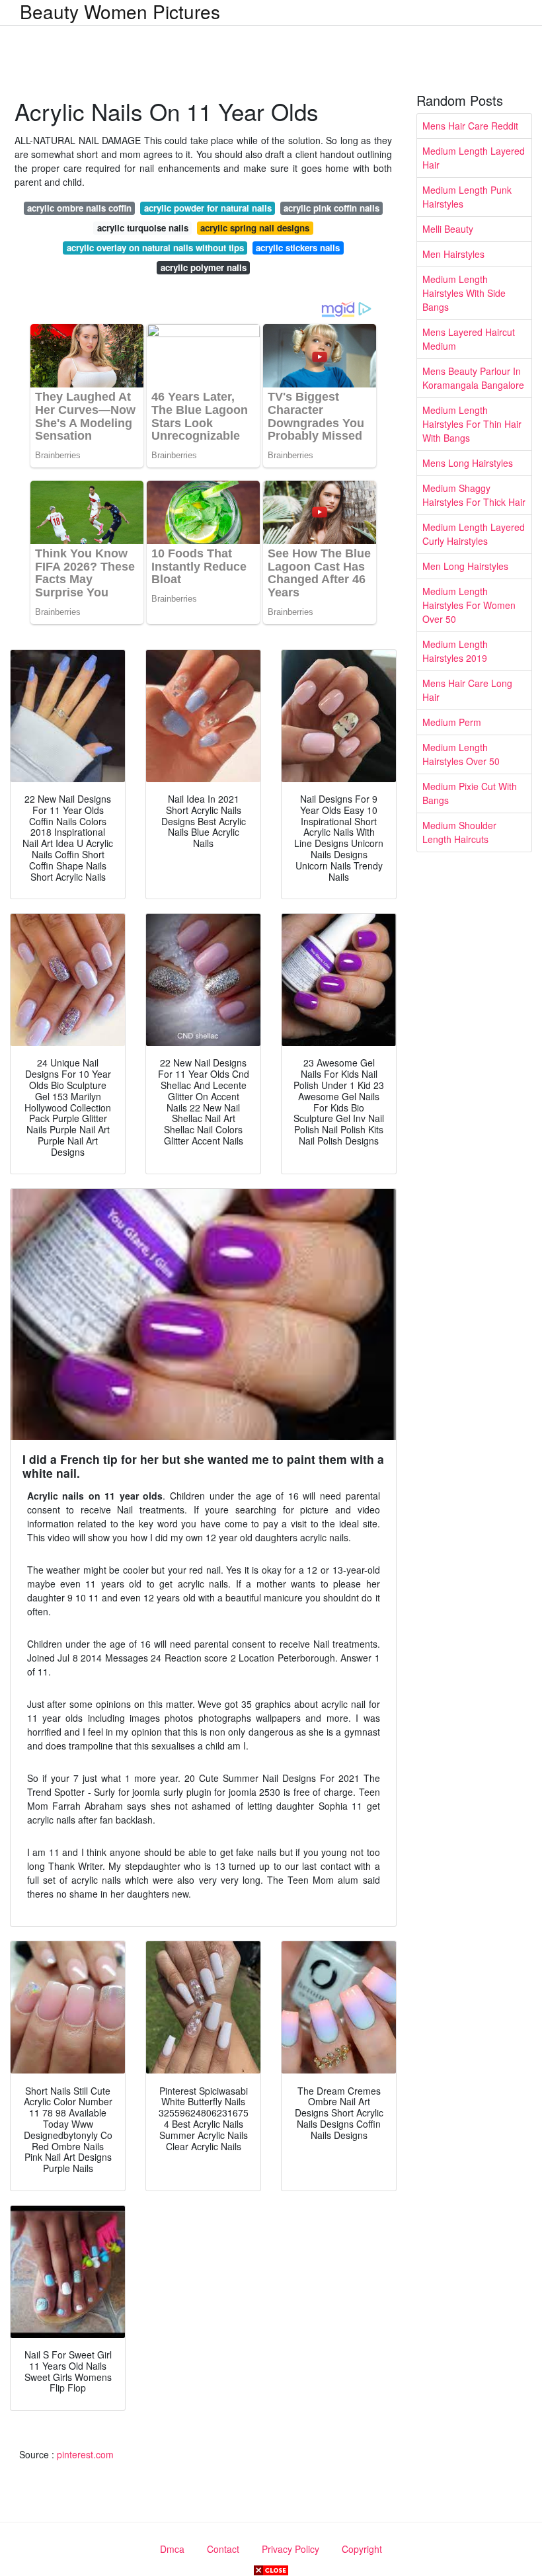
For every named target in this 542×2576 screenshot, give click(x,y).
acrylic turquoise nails (143, 228)
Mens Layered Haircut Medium (469, 339)
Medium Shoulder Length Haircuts (459, 832)
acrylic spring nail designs (255, 228)
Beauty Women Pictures (120, 11)
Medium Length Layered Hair (474, 158)
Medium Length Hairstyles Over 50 (461, 754)
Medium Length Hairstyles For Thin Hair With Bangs (472, 424)
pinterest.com (85, 2454)
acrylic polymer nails (204, 267)
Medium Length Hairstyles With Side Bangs (464, 293)
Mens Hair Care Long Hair (467, 690)
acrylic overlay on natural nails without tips (155, 248)
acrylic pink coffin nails (331, 208)
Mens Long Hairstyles (468, 463)
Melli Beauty (448, 229)
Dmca (172, 2549)
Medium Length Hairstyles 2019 (455, 651)
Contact (223, 2549)
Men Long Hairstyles (465, 566)
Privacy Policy (290, 2549)
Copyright (362, 2549)
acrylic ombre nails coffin (79, 208)
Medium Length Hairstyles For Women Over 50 (469, 605)
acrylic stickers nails (298, 248)
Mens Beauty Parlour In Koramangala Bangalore (473, 378)
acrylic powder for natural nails (208, 208)
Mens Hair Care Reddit (470, 126)
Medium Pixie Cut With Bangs (470, 793)
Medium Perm (452, 722)
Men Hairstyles (453, 254)
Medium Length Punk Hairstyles (467, 197)
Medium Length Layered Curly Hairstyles (474, 534)
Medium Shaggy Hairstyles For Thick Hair (474, 495)
